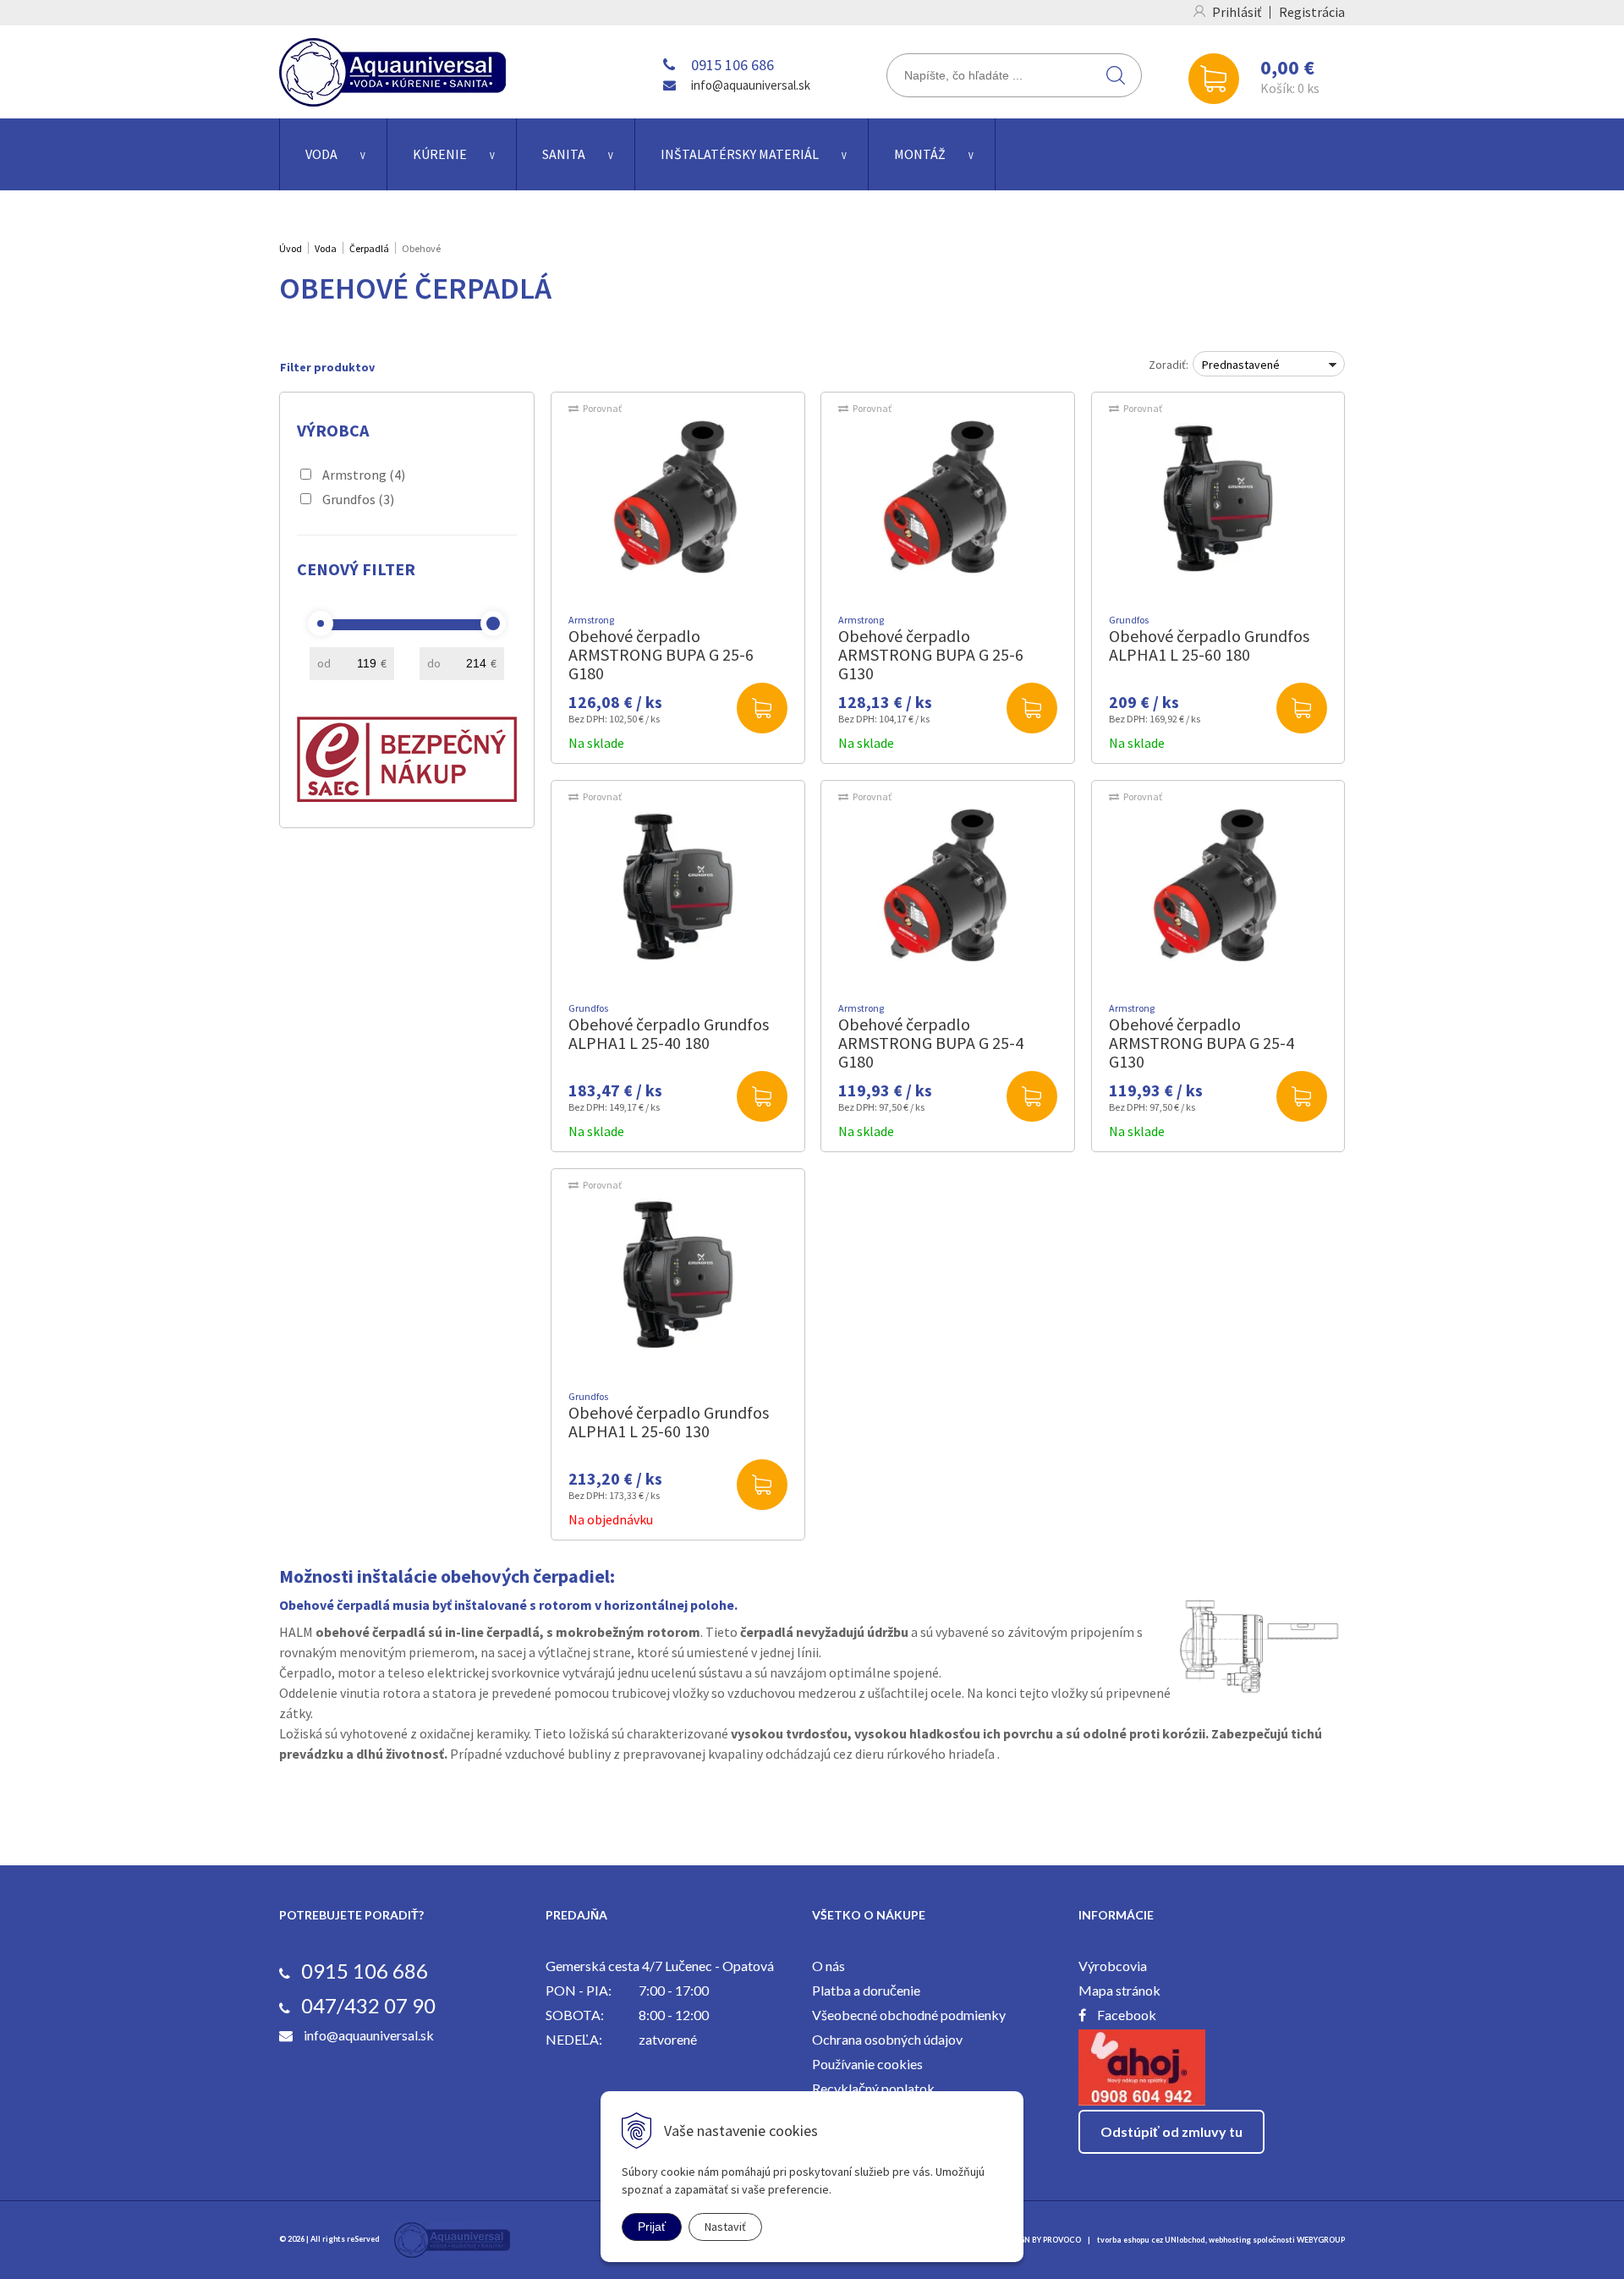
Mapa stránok (1119, 1990)
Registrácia (1312, 12)
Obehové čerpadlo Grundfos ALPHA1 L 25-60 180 (1209, 645)
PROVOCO (1062, 2240)
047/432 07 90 (368, 2005)
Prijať (652, 2227)
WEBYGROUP (1321, 2240)
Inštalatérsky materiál (740, 154)
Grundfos (358, 499)
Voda (321, 154)
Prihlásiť (1237, 12)
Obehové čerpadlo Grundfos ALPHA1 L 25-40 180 (669, 1033)
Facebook (1127, 2015)
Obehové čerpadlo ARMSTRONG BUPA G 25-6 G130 (931, 654)
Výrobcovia (1113, 1966)
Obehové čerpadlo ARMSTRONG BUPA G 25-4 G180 (931, 1043)
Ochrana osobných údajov (887, 2039)
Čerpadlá (369, 248)
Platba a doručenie (866, 1990)
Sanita (564, 154)
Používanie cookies (867, 2064)
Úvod (291, 248)
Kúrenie (440, 154)
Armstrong (364, 475)
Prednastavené (1241, 365)
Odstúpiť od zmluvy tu (1171, 2131)
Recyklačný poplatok (873, 2088)
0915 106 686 (732, 65)
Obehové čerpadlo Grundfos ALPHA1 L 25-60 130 (669, 1422)
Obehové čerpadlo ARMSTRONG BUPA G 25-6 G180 (661, 654)
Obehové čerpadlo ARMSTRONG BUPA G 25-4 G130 (1202, 1043)
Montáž (920, 154)
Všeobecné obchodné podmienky (909, 2015)
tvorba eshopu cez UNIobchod (1151, 2240)
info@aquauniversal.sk (751, 85)
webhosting (1230, 2240)
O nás (828, 1966)
